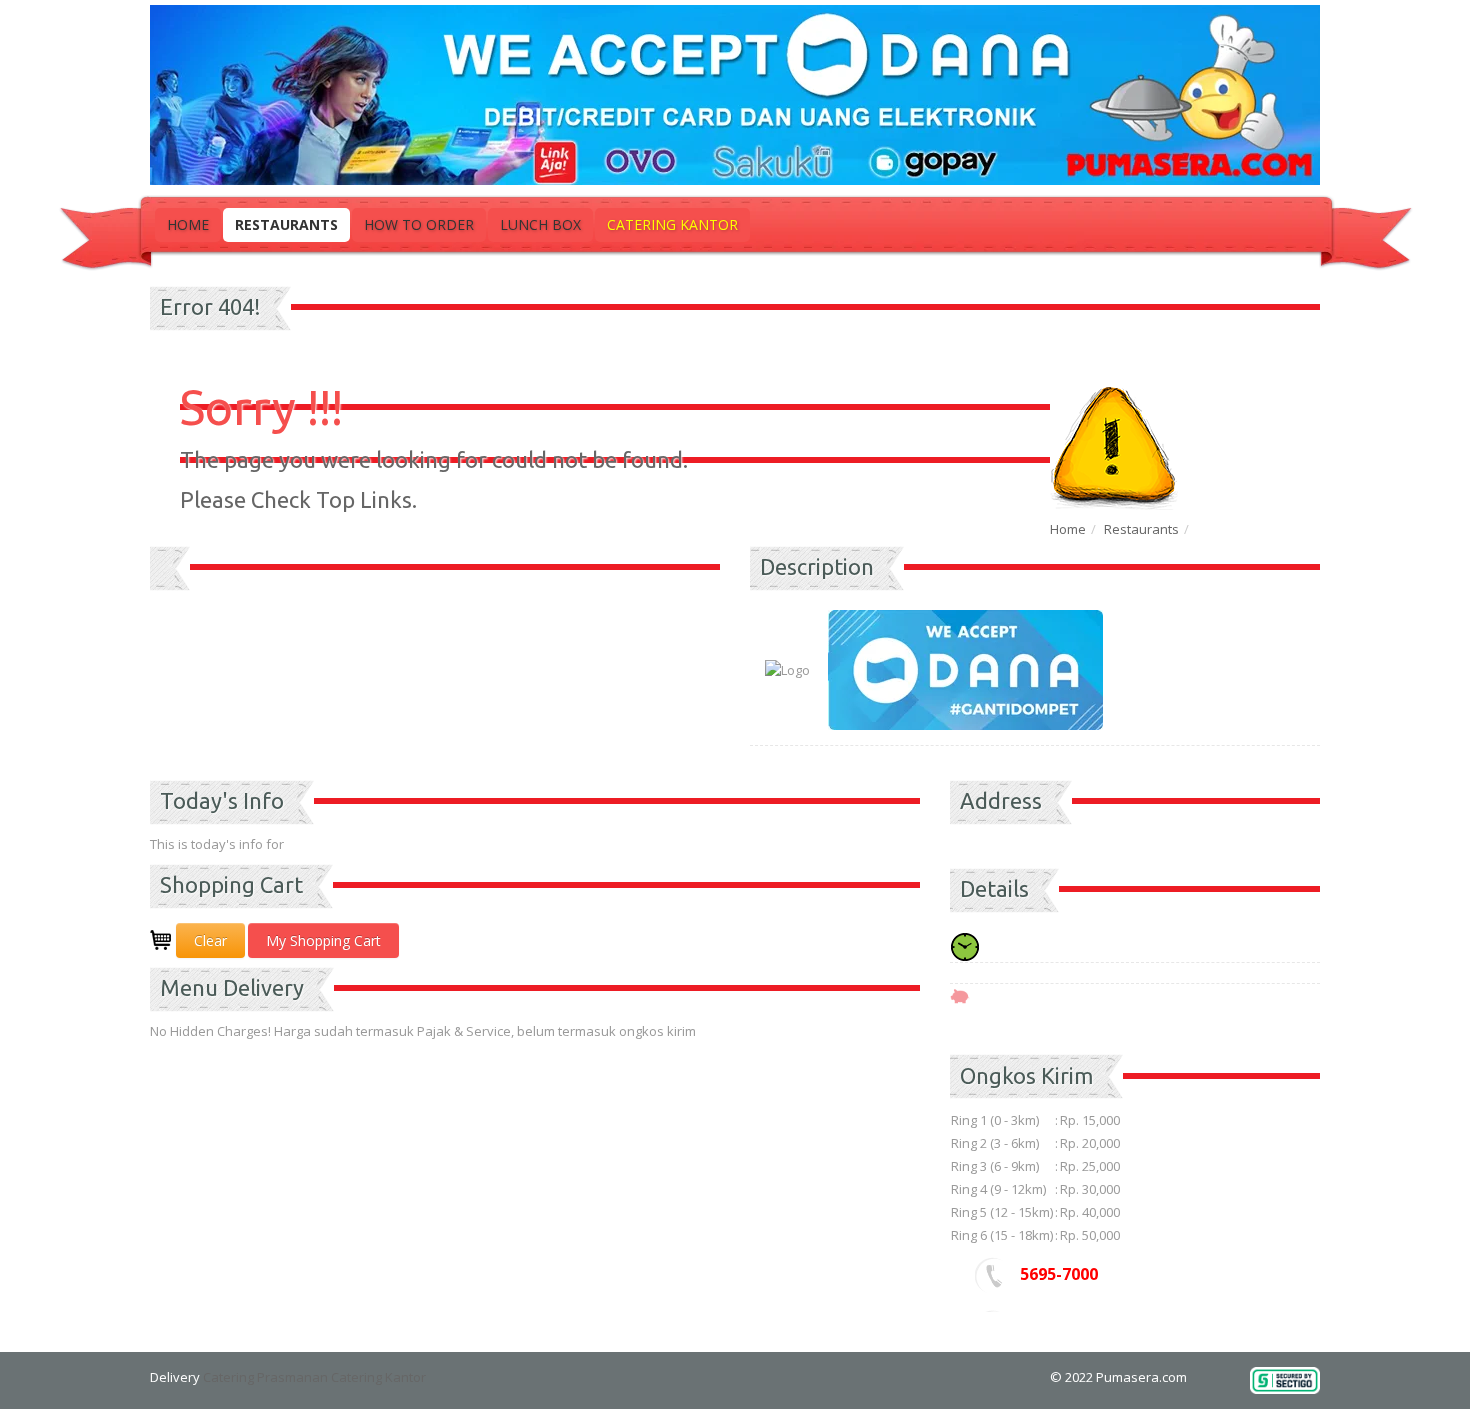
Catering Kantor (672, 224)
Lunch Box (540, 224)
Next (705, 595)
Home (188, 224)
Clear (210, 940)
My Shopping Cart (323, 940)
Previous (165, 595)
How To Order (419, 224)
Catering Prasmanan (265, 1377)
